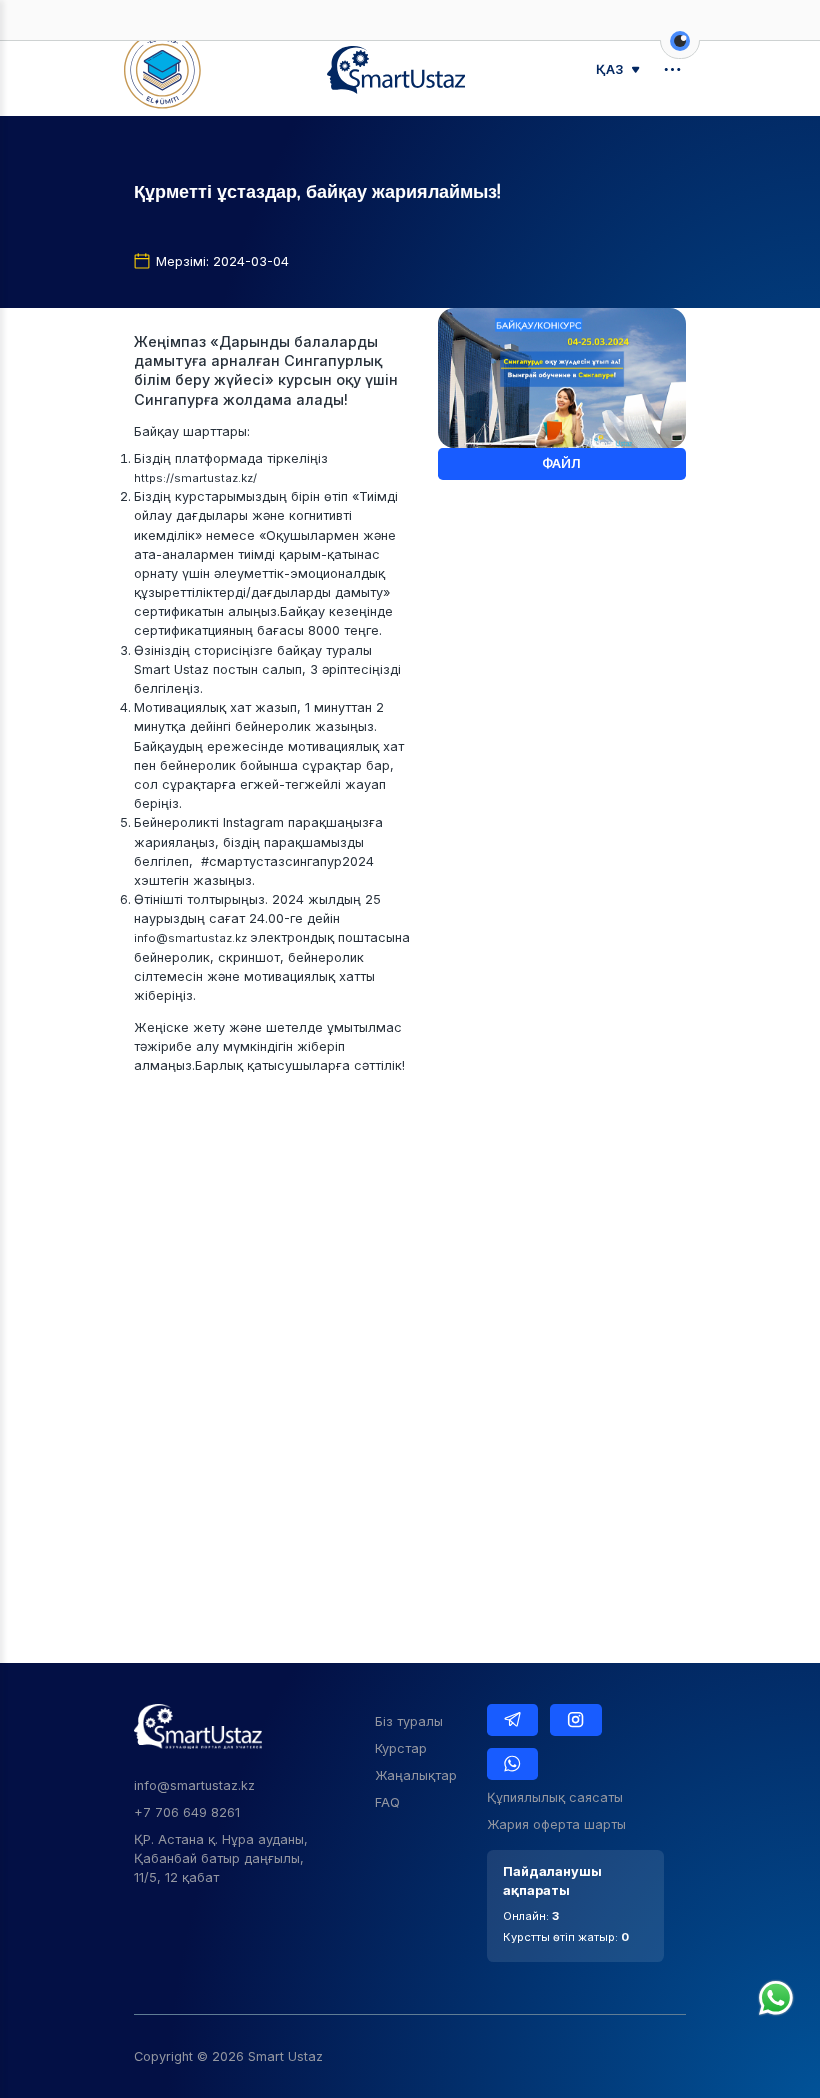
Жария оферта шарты (556, 1824)
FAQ (387, 1802)
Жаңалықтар (416, 1775)
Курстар (401, 1748)
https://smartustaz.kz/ (195, 478)
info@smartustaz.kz (192, 938)
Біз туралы (409, 1721)
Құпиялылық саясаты (555, 1797)
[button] (680, 51)
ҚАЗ (609, 69)
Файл (561, 463)
